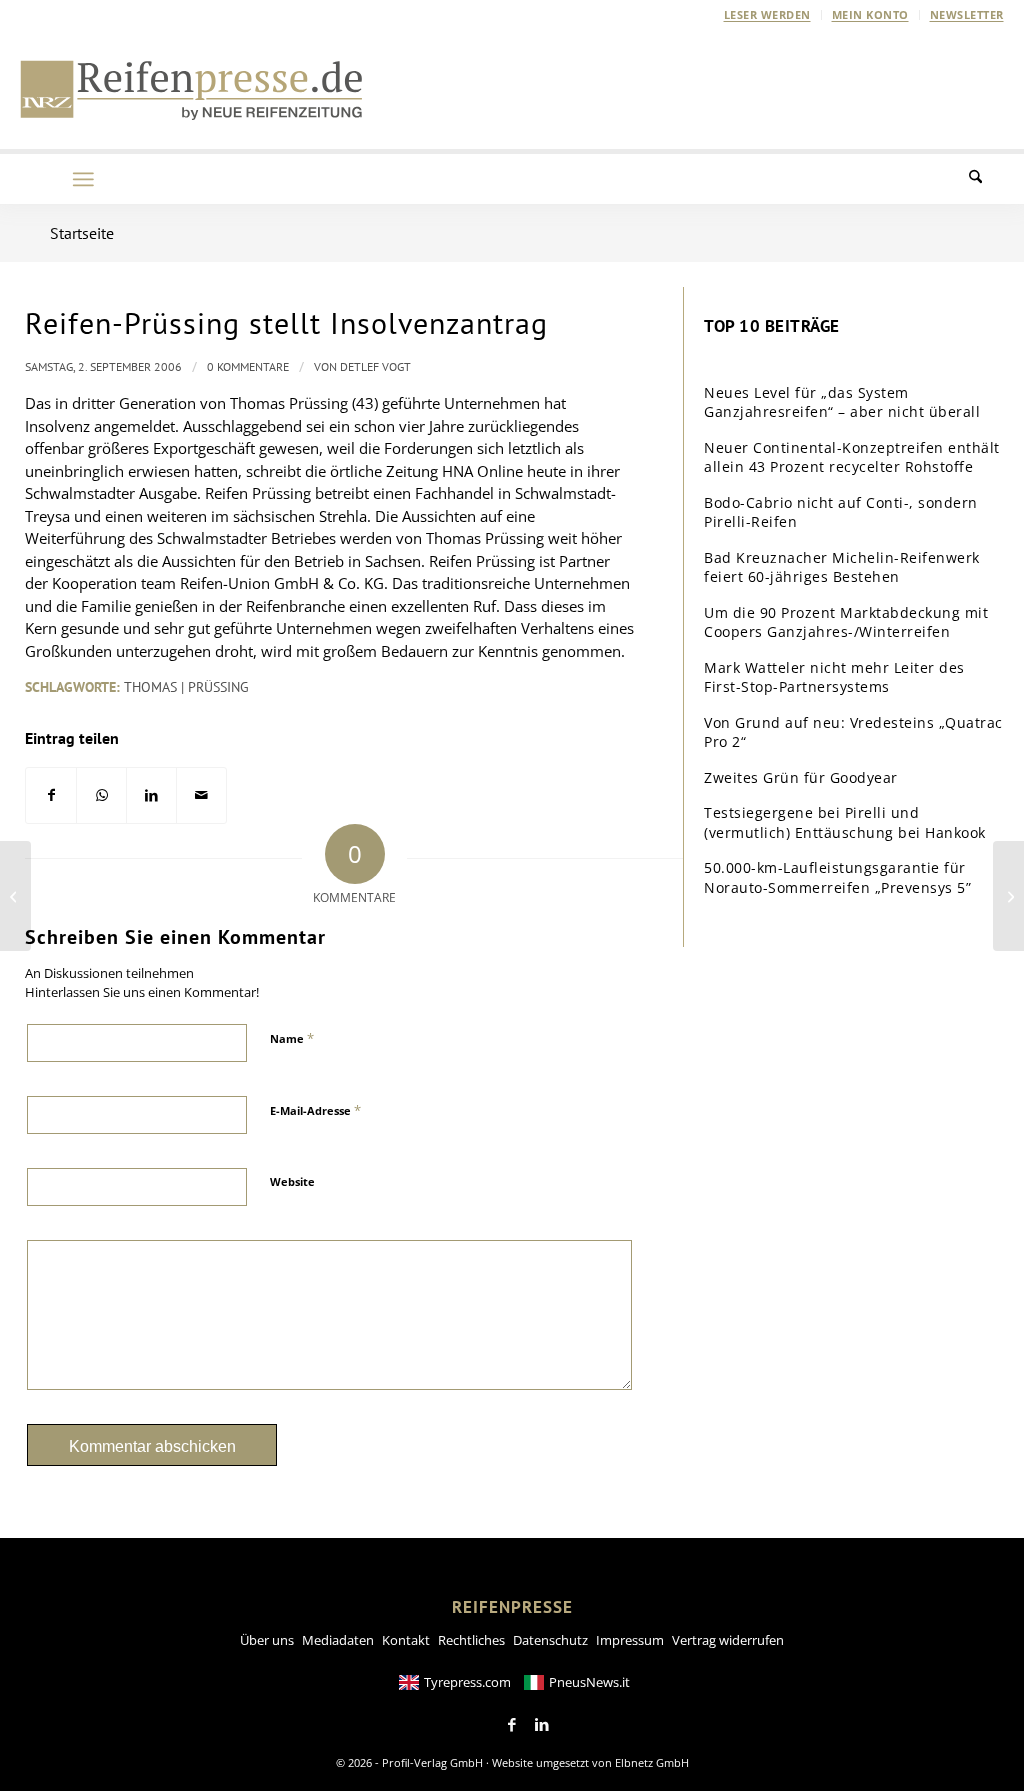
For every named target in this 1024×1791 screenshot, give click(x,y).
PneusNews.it (589, 1682)
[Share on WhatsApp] (101, 795)
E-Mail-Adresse (315, 1110)
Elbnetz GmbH (652, 1762)
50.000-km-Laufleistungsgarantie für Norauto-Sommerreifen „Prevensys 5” (837, 877)
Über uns (267, 1640)
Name (292, 1038)
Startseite (82, 233)
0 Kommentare (248, 366)
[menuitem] (768, 15)
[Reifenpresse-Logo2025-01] (192, 89)
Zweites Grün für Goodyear (801, 777)
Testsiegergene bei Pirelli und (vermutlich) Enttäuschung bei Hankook (845, 822)
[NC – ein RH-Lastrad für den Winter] (1008, 896)
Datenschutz (550, 1640)
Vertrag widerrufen (728, 1640)
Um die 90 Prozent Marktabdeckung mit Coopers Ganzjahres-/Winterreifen (846, 622)
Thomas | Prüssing (186, 687)
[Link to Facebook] (512, 1725)
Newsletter (967, 14)
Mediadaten (338, 1640)
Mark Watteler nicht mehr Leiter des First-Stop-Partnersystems (834, 677)
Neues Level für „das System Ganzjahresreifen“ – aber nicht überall (842, 402)
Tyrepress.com (467, 1682)
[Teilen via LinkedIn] (151, 795)
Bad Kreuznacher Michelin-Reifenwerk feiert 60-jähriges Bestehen (842, 567)
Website (292, 1181)
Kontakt (406, 1640)
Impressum (630, 1640)
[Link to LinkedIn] (542, 1725)
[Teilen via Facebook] (51, 795)
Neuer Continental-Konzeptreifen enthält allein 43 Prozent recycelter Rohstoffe (852, 457)
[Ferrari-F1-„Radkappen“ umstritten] (15, 896)
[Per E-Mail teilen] (201, 795)
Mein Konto (870, 14)
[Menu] (83, 179)
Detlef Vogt (375, 366)
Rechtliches (471, 1640)
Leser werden (767, 14)
